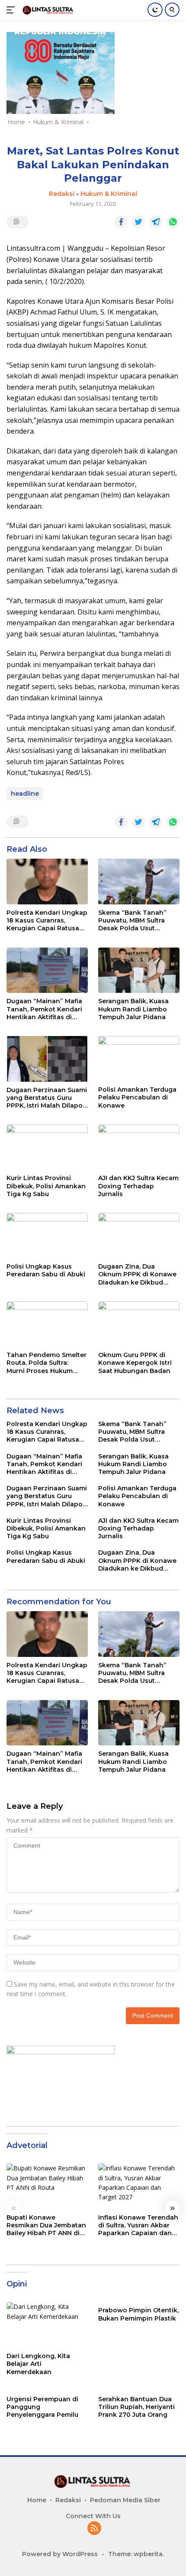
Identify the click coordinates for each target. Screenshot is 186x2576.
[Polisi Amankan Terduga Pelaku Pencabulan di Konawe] (139, 1059)
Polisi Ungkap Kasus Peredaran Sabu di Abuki (46, 1270)
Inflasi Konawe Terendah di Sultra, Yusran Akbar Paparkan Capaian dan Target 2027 (138, 2225)
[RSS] (94, 2529)
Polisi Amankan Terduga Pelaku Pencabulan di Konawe (137, 1097)
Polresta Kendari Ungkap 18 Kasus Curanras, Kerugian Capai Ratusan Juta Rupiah (47, 921)
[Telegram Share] (156, 222)
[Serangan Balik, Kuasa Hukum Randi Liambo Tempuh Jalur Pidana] (139, 970)
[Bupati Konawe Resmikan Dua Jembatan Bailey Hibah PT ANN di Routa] (47, 2186)
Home (37, 2500)
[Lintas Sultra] (47, 10)
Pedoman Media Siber (125, 2500)
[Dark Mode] (155, 10)
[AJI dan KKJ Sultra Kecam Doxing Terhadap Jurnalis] (139, 1147)
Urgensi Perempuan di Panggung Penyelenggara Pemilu (42, 2407)
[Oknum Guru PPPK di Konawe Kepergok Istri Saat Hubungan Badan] (139, 1324)
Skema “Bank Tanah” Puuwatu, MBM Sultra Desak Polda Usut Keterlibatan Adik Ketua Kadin (136, 921)
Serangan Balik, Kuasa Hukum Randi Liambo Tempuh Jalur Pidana (133, 1009)
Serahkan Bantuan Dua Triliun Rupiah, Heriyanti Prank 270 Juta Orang (136, 2407)
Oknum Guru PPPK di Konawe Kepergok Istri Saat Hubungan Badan (135, 1363)
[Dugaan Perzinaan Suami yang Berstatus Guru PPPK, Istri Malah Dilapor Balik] (47, 1059)
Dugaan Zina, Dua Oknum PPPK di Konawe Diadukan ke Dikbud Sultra (137, 1274)
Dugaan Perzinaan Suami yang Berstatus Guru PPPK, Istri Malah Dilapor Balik (47, 1098)
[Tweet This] (138, 222)
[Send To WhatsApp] (173, 222)
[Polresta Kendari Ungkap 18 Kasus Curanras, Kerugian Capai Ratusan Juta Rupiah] (47, 882)
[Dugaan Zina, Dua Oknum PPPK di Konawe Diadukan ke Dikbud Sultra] (139, 1236)
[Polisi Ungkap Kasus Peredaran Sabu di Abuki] (47, 1236)
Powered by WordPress (60, 2554)
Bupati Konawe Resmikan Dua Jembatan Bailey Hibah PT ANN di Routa (46, 2225)
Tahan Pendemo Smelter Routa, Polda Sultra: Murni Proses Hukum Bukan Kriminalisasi (46, 1363)
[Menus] (12, 10)
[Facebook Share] (121, 222)
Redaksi (62, 194)
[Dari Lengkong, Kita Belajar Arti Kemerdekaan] (47, 2325)
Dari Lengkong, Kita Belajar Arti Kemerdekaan (38, 2364)
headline (25, 794)
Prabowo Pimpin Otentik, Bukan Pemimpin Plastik (138, 2314)
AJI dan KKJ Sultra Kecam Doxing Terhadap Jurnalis (138, 1186)
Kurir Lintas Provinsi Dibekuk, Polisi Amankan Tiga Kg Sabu (46, 1186)
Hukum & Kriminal (109, 194)
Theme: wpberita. (136, 2554)
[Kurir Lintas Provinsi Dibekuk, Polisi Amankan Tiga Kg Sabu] (47, 1147)
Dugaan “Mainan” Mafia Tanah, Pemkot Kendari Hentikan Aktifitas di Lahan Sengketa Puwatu (46, 1009)
